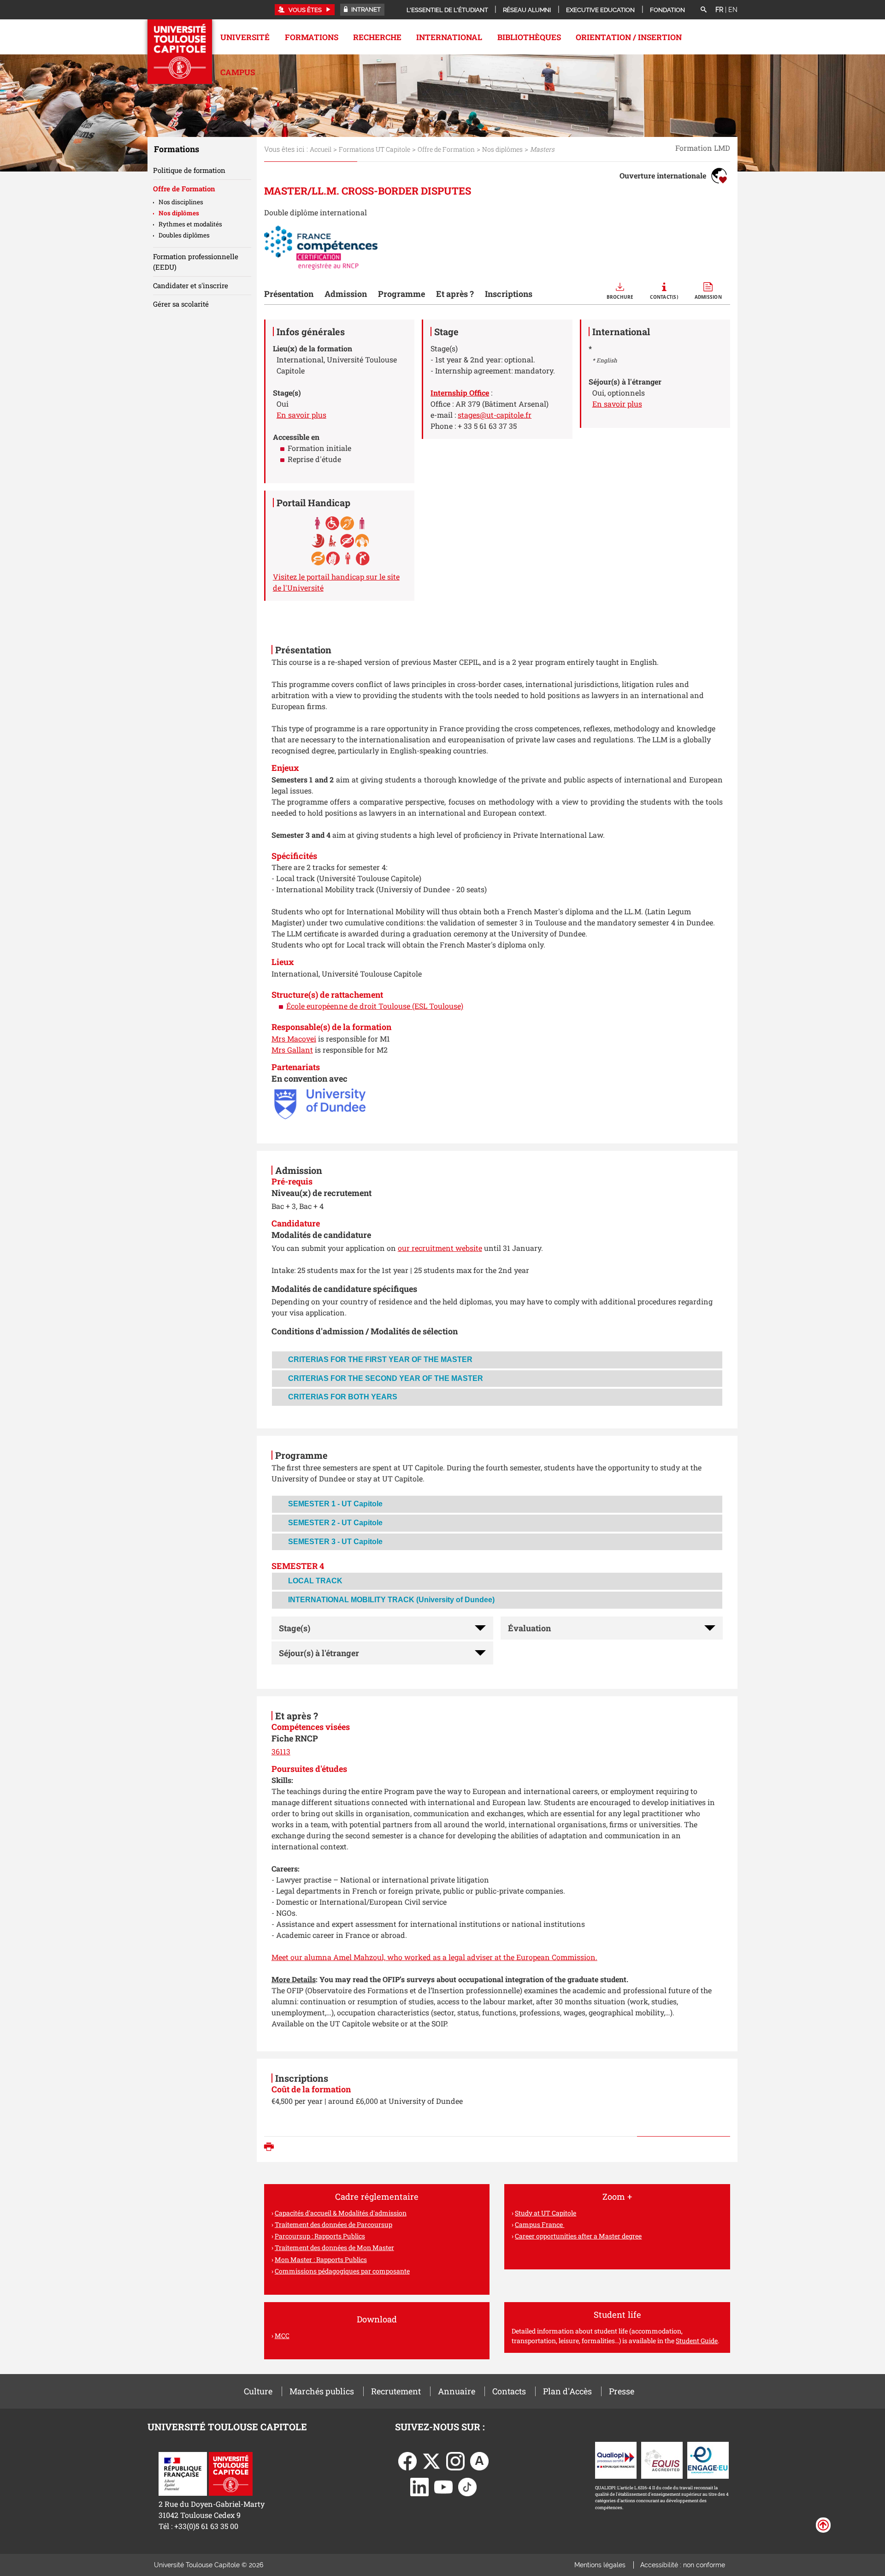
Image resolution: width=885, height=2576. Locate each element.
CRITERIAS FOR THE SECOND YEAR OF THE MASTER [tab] (386, 1378)
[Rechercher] (703, 10)
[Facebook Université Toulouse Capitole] (407, 2460)
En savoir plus (301, 415)
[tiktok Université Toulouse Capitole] (467, 2486)
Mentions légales (600, 2565)
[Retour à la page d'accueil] (180, 52)
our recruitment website (440, 1248)
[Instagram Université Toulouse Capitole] (455, 2460)
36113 (281, 1751)
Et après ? (455, 294)
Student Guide (697, 2341)
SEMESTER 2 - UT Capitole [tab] (335, 1523)
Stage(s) (295, 1628)
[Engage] (708, 2459)
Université (245, 37)
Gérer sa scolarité (181, 304)
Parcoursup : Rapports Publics (320, 2236)
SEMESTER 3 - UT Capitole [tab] (335, 1542)
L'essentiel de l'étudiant (447, 10)
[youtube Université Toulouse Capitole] (443, 2486)
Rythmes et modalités (190, 224)
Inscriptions (509, 294)
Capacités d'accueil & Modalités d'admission (341, 2213)
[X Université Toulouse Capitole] (431, 2460)
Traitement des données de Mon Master (334, 2247)
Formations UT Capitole (375, 149)
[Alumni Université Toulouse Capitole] (479, 2460)
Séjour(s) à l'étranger (319, 1653)
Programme (401, 294)
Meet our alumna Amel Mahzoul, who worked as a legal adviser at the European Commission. (434, 1957)
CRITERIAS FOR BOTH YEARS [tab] (343, 1397)
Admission (346, 294)
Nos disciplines (181, 202)
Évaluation (529, 1628)
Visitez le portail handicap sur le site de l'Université (336, 582)
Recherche (377, 37)
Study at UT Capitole (546, 2213)
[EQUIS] (662, 2459)
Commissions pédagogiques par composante (342, 2271)
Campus (238, 72)
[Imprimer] (271, 2148)
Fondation (667, 10)
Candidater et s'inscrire (191, 285)
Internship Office (460, 393)
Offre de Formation (446, 149)
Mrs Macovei (294, 1039)
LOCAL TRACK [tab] (315, 1581)
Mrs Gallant (292, 1050)
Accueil (321, 149)
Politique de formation (189, 170)
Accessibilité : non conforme (683, 2565)
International (449, 37)
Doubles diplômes (184, 235)
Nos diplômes (502, 149)
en (733, 10)
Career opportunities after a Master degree (578, 2236)
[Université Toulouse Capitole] (231, 2473)
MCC (282, 2336)
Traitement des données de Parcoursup (333, 2224)
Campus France (540, 2224)
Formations (312, 37)
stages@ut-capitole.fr (495, 415)
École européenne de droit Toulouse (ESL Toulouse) (375, 1006)
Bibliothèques (529, 37)
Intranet (365, 9)
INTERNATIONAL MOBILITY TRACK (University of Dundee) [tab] (391, 1600)
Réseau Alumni (527, 10)
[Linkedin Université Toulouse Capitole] (419, 2486)
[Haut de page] (823, 2524)
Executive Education (600, 10)
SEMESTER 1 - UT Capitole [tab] (335, 1504)
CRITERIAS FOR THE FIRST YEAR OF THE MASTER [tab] (380, 1359)
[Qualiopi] (616, 2459)
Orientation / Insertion (629, 37)
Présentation (289, 294)
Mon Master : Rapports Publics (321, 2259)
